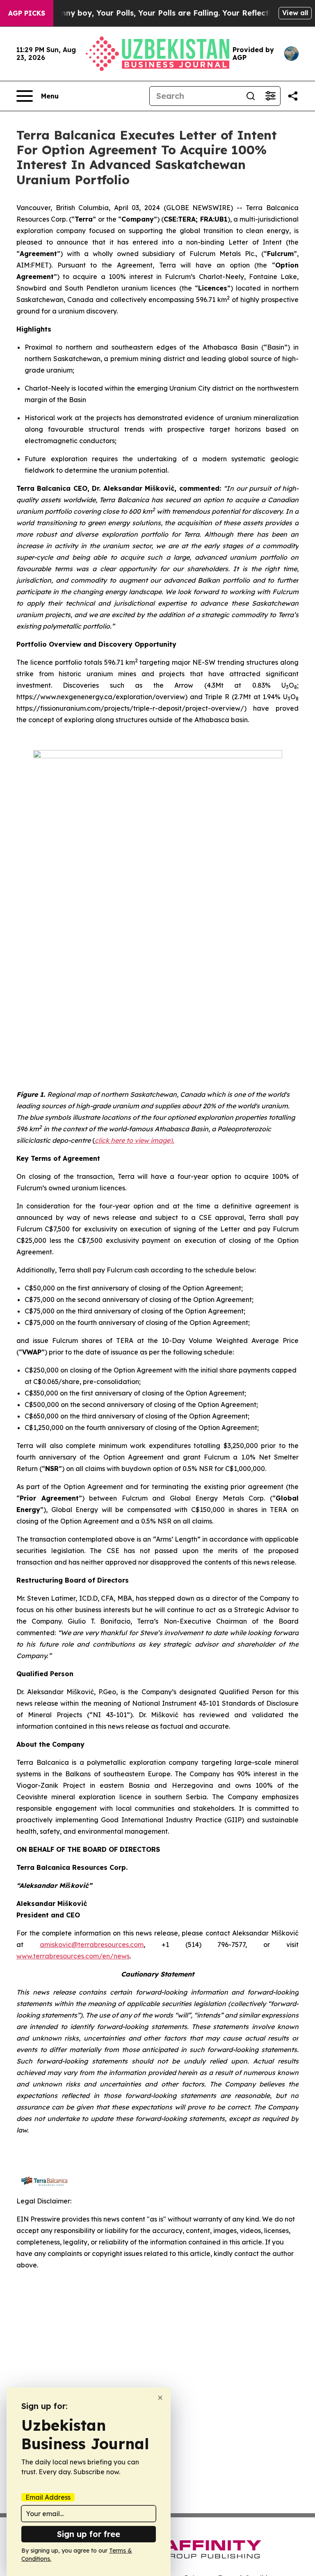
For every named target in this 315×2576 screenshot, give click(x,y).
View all (295, 13)
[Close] (160, 2398)
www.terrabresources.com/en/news (73, 1956)
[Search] (251, 96)
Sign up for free (89, 2534)
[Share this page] (293, 96)
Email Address (48, 2497)
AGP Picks (27, 13)
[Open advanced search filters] (270, 96)
